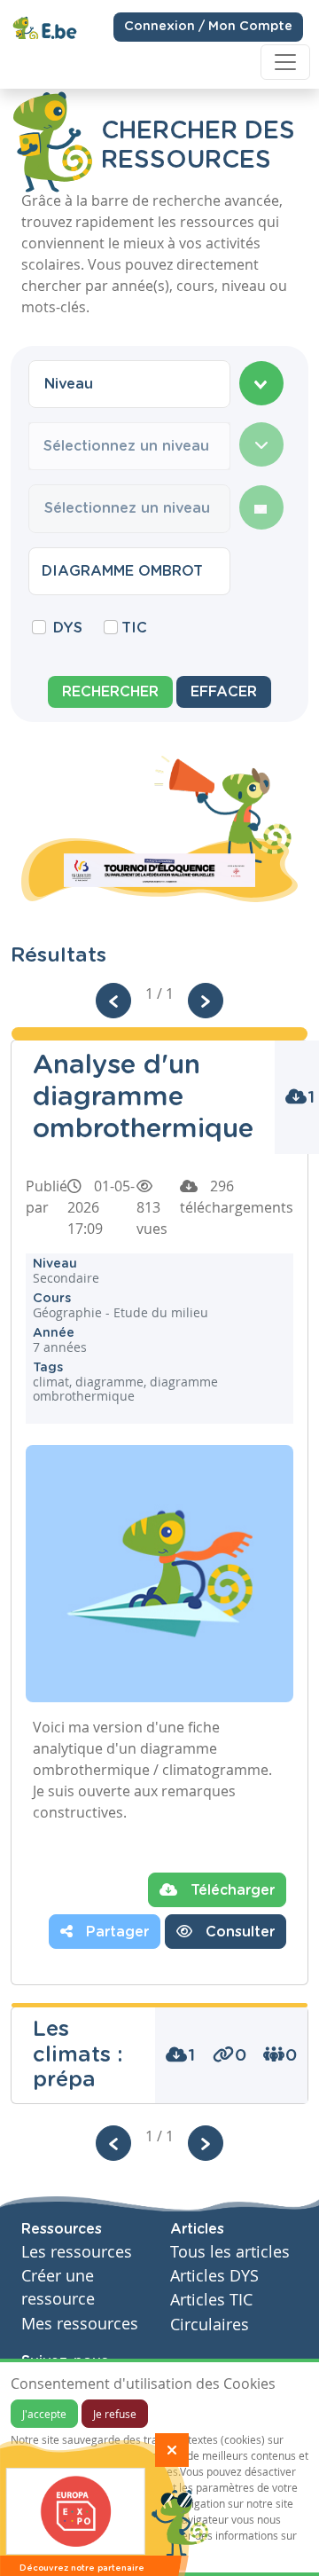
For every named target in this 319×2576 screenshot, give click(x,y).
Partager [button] (115, 1932)
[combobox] (129, 384)
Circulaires (210, 2325)
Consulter (238, 1932)
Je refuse (115, 2414)
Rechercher (110, 692)
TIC (134, 628)
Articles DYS (214, 2276)
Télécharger (230, 1890)
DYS (68, 628)
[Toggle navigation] (285, 62)
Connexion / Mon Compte (208, 27)
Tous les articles (230, 2252)
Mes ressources (80, 2324)
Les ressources (77, 2252)
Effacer (224, 692)
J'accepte (44, 2414)
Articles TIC (211, 2300)
